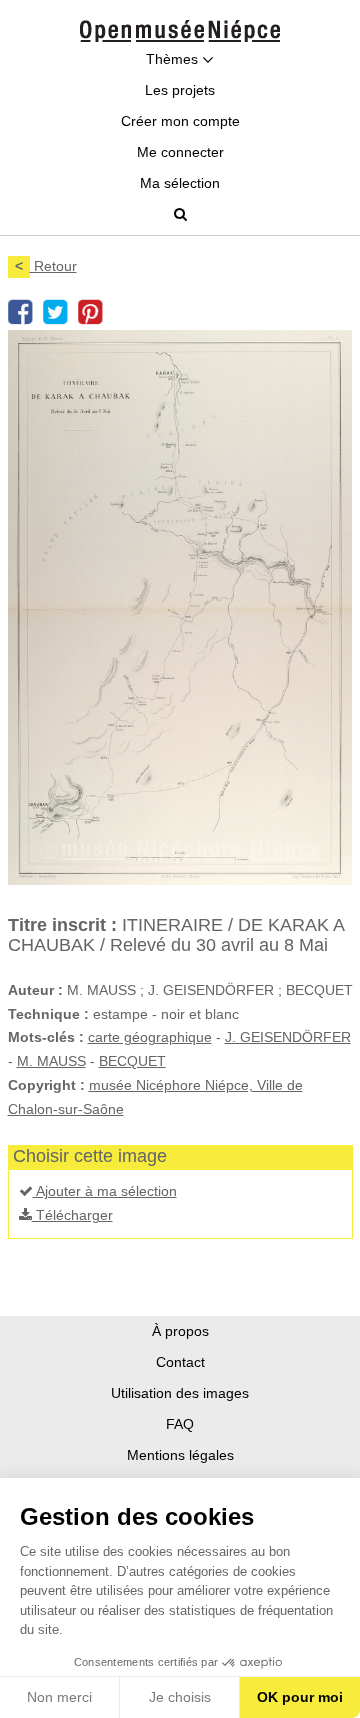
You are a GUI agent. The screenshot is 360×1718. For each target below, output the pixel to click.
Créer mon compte (180, 121)
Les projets (180, 90)
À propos (180, 1331)
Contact (180, 1362)
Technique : (48, 1014)
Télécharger (72, 1215)
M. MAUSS (51, 1061)
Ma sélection (180, 183)
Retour (46, 266)
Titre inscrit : (62, 925)
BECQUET (132, 1061)
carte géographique (150, 1037)
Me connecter (180, 152)
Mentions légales (180, 1455)
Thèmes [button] (174, 59)
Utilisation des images (180, 1393)
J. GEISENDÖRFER (288, 1037)
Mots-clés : (46, 1037)
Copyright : (46, 1085)
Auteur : (35, 990)
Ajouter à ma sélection (105, 1191)
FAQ (180, 1424)
